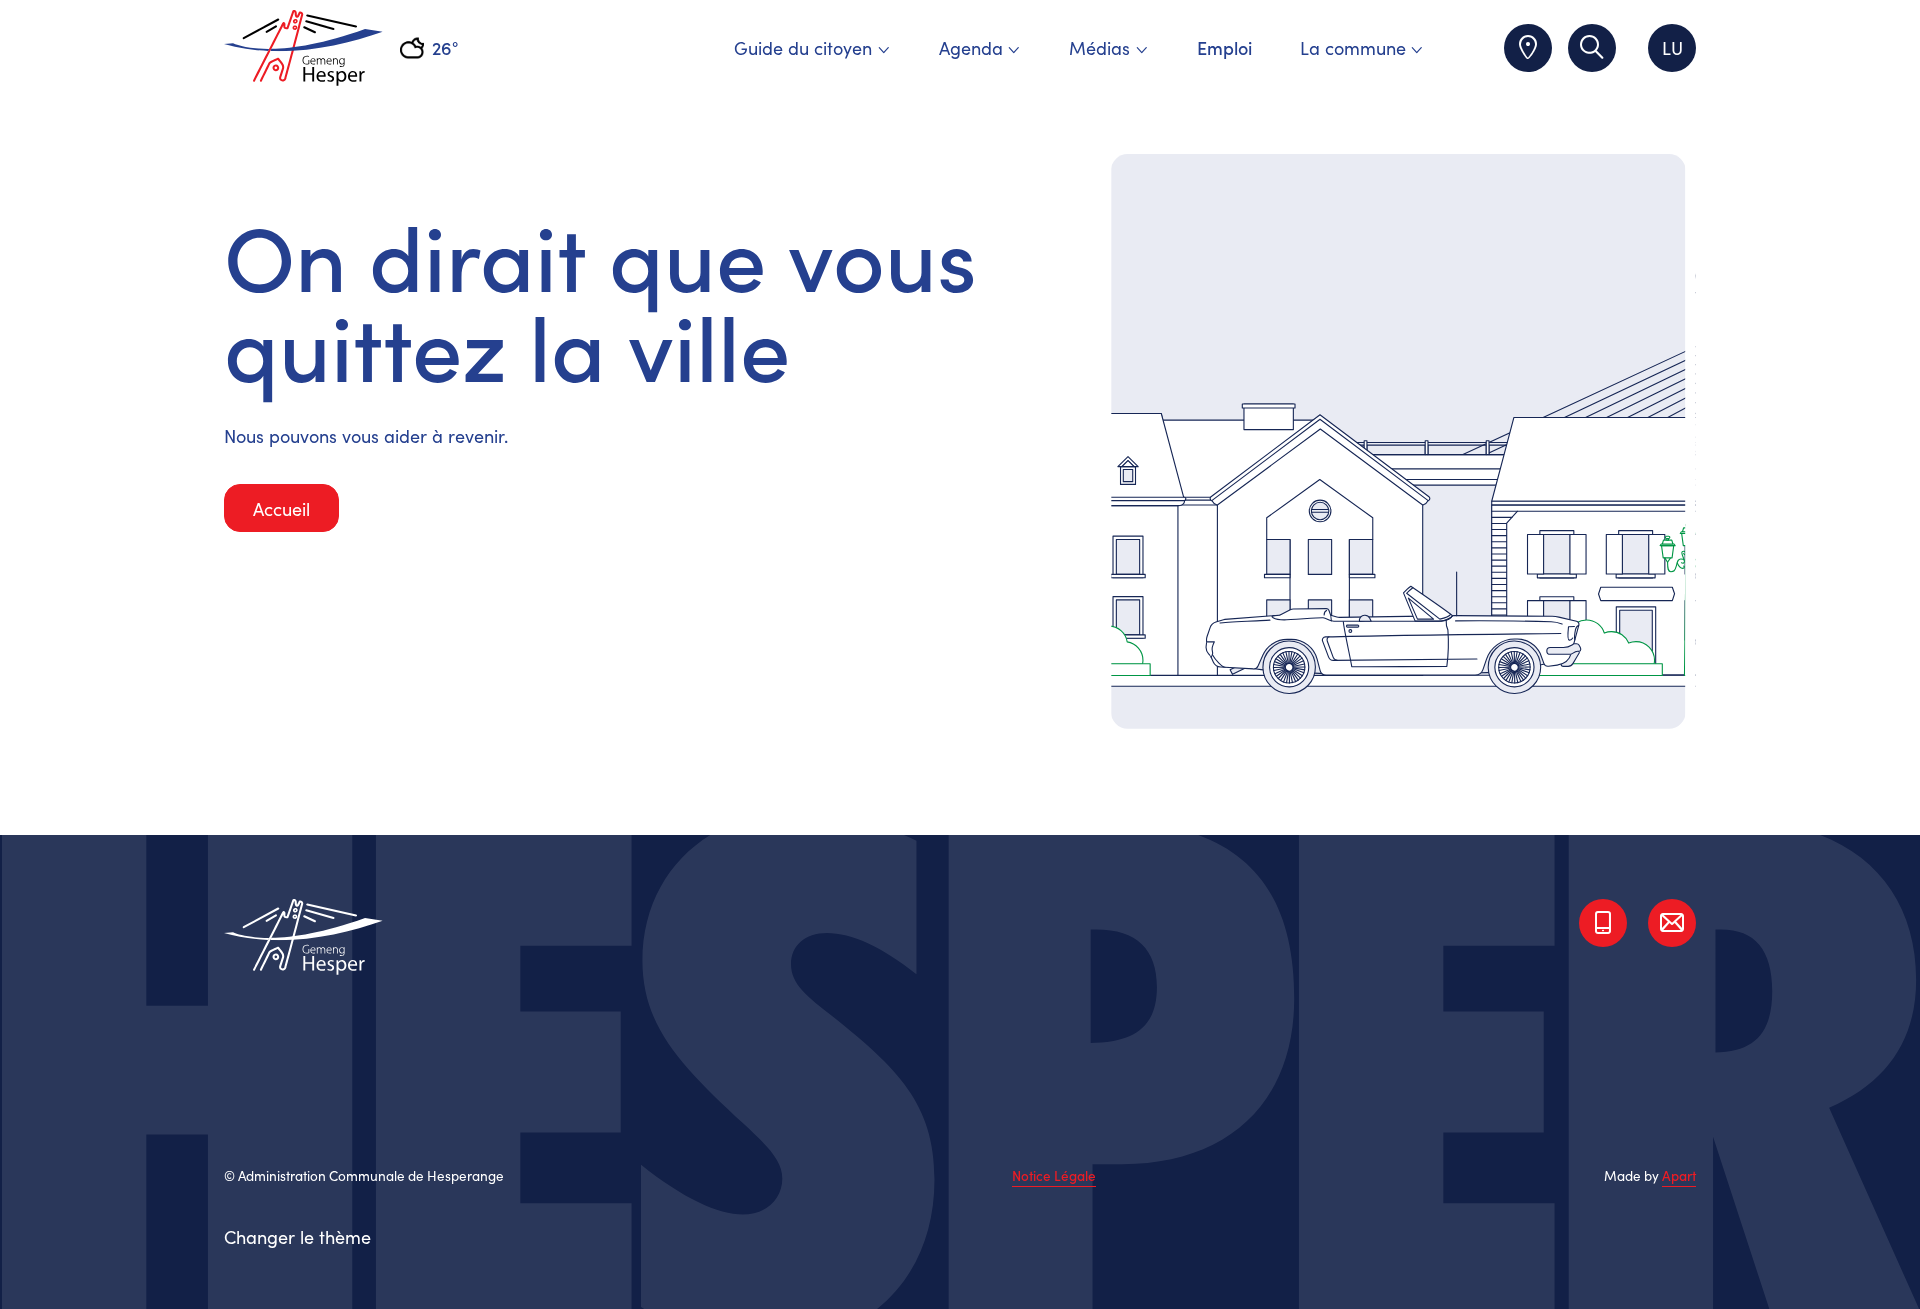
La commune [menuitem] (1353, 47)
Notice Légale (1054, 1176)
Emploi (1224, 47)
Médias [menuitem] (1099, 47)
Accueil (281, 508)
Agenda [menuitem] (971, 47)
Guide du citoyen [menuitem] (803, 47)
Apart (1679, 1175)
